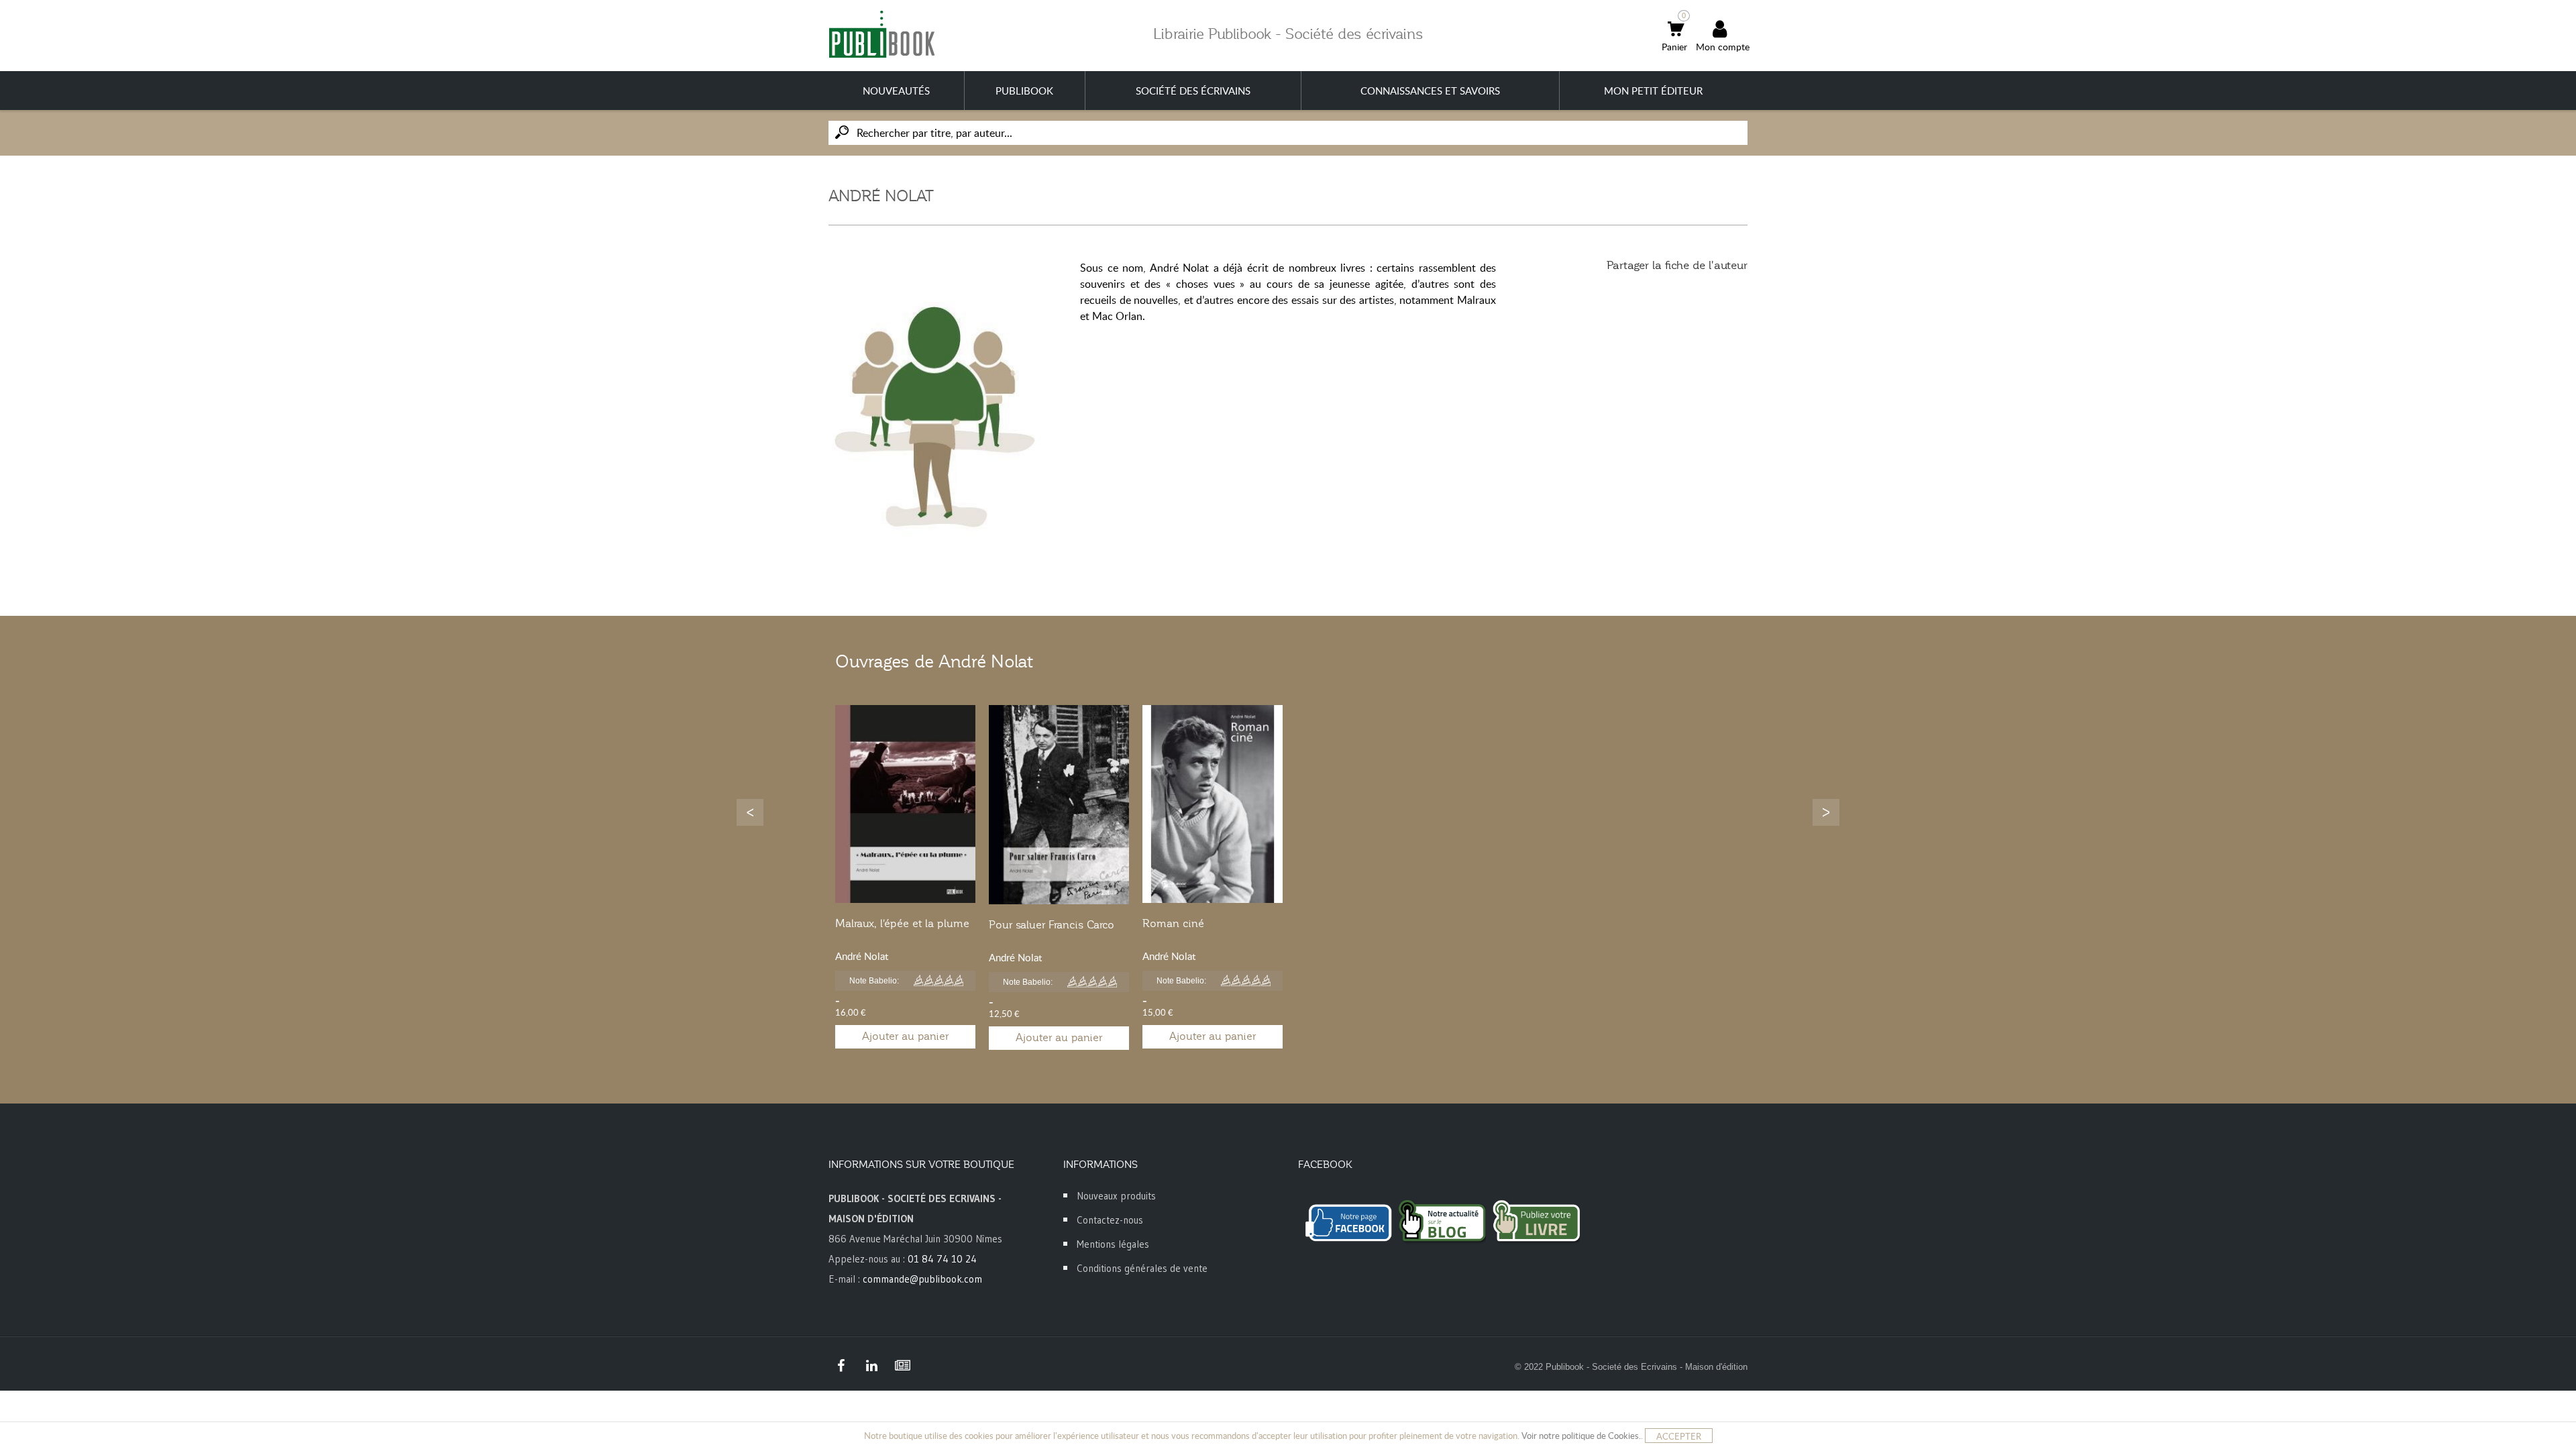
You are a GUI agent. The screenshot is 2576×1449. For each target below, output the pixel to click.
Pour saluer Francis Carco (1052, 925)
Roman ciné (1173, 924)
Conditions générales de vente (1142, 1268)
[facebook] (841, 1366)
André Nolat (862, 956)
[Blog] (902, 1366)
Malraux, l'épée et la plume (902, 924)
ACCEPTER (1679, 1436)
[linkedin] (871, 1366)
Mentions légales (1113, 1244)
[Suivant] (1826, 812)
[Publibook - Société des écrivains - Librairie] (881, 34)
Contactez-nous (1110, 1220)
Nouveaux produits (1116, 1196)
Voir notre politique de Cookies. (1581, 1436)
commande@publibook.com (922, 1279)
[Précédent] (750, 812)
